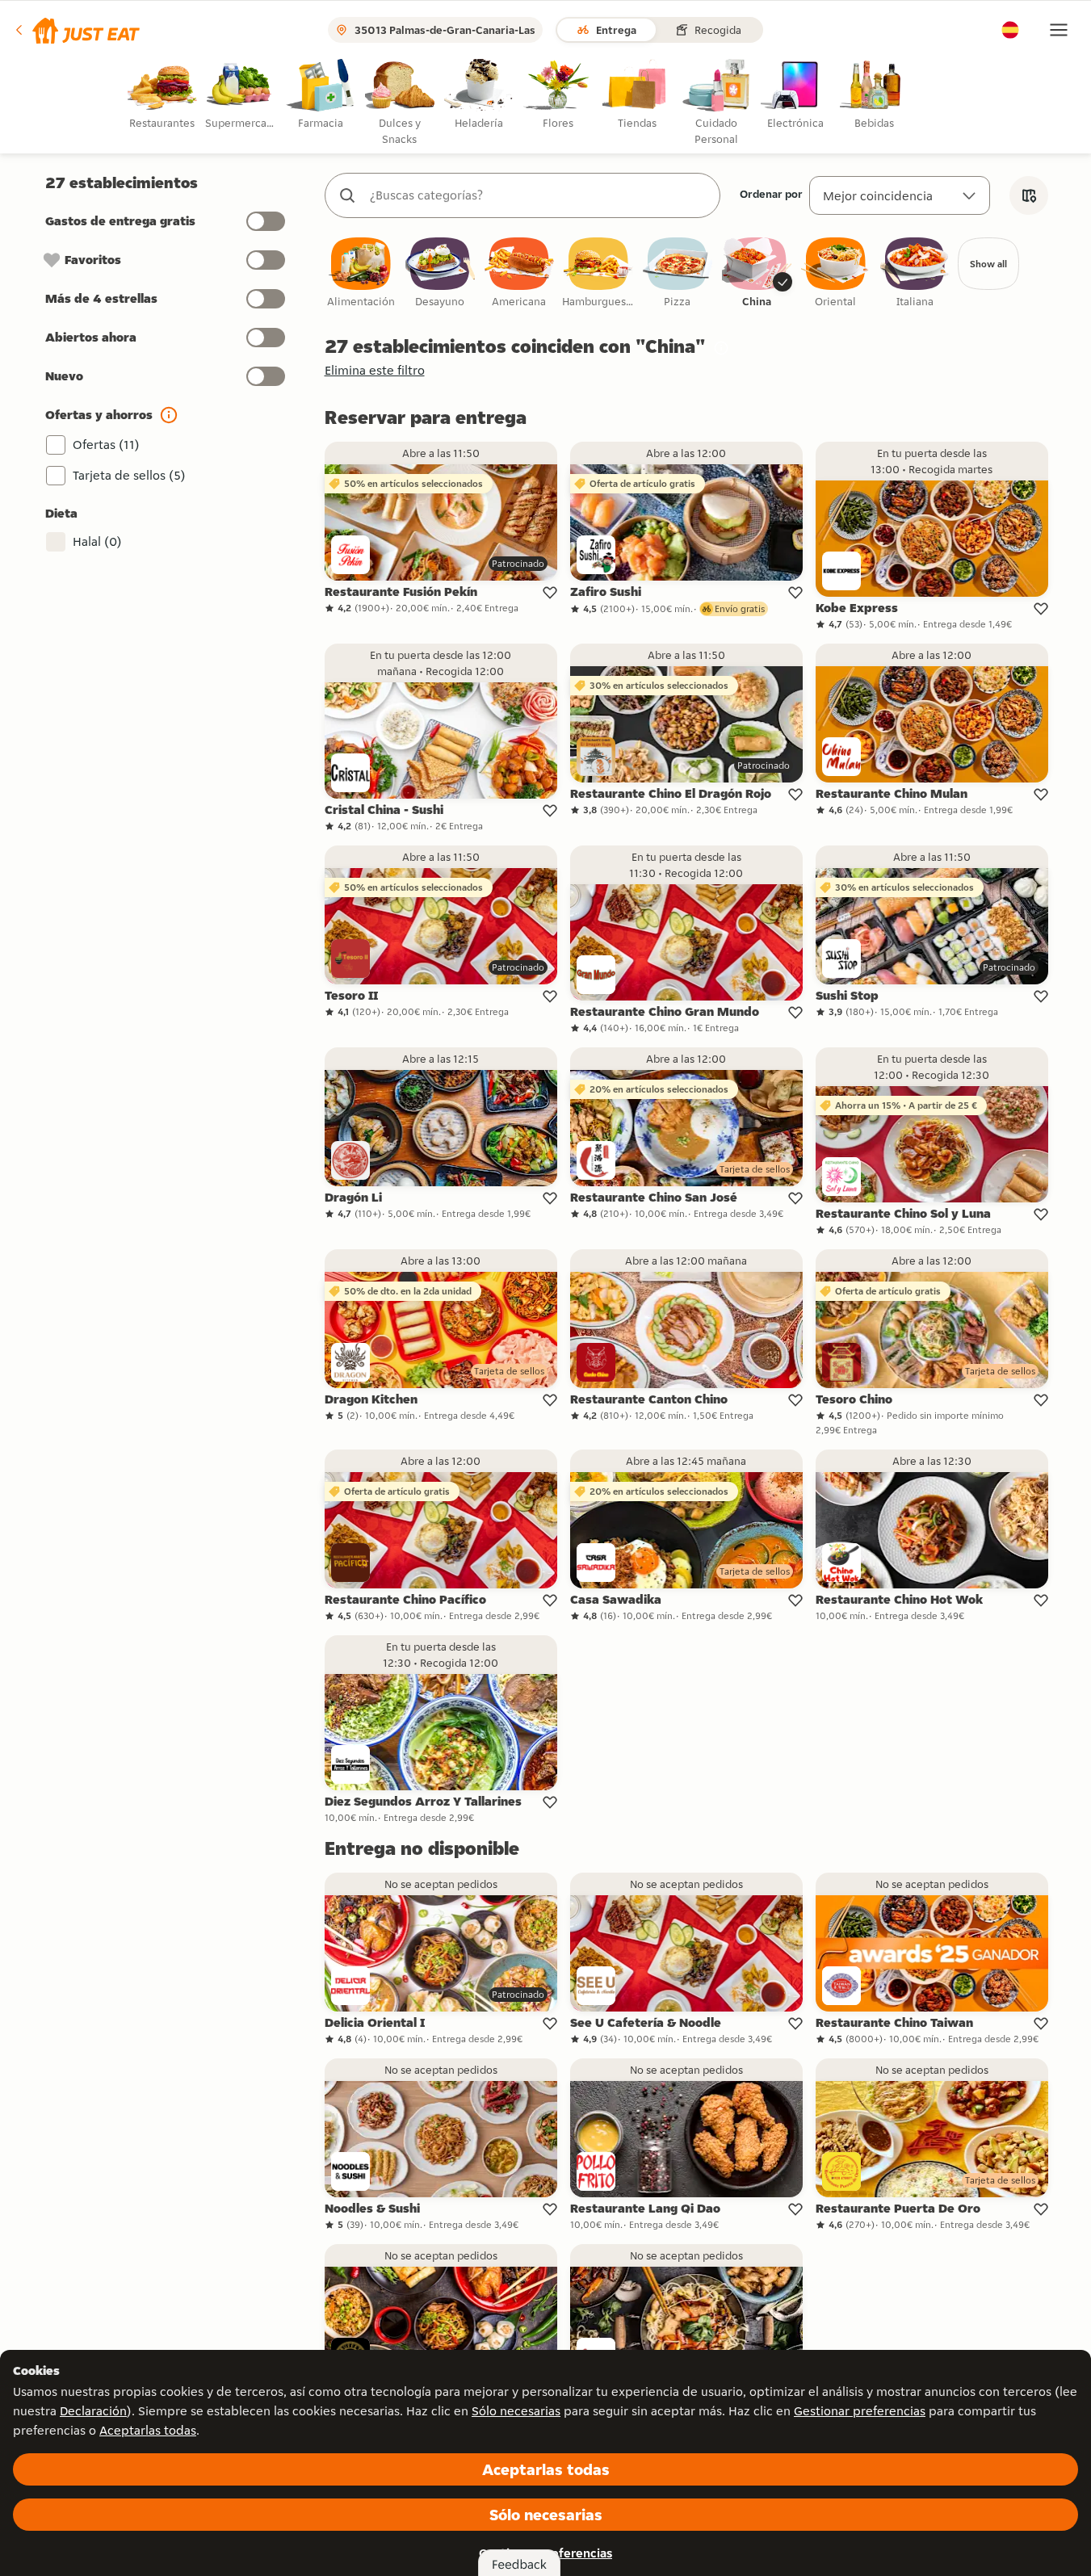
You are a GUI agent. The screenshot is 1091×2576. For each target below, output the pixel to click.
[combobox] (539, 195)
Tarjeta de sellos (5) (129, 475)
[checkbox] (361, 273)
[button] (76, 30)
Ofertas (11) (106, 445)
